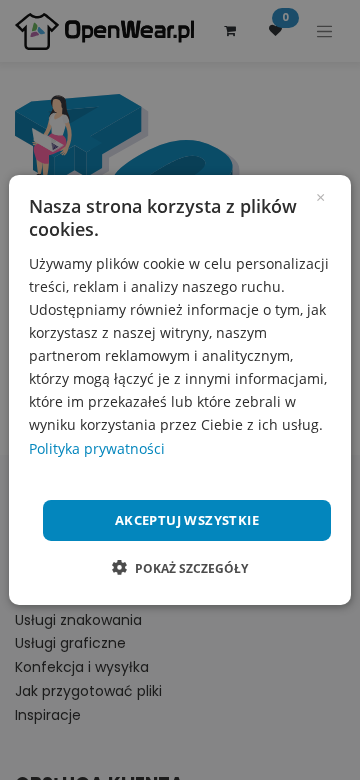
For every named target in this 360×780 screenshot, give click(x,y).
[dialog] (180, 390)
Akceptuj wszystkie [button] (187, 520)
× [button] (320, 196)
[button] (180, 568)
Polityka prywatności (97, 447)
